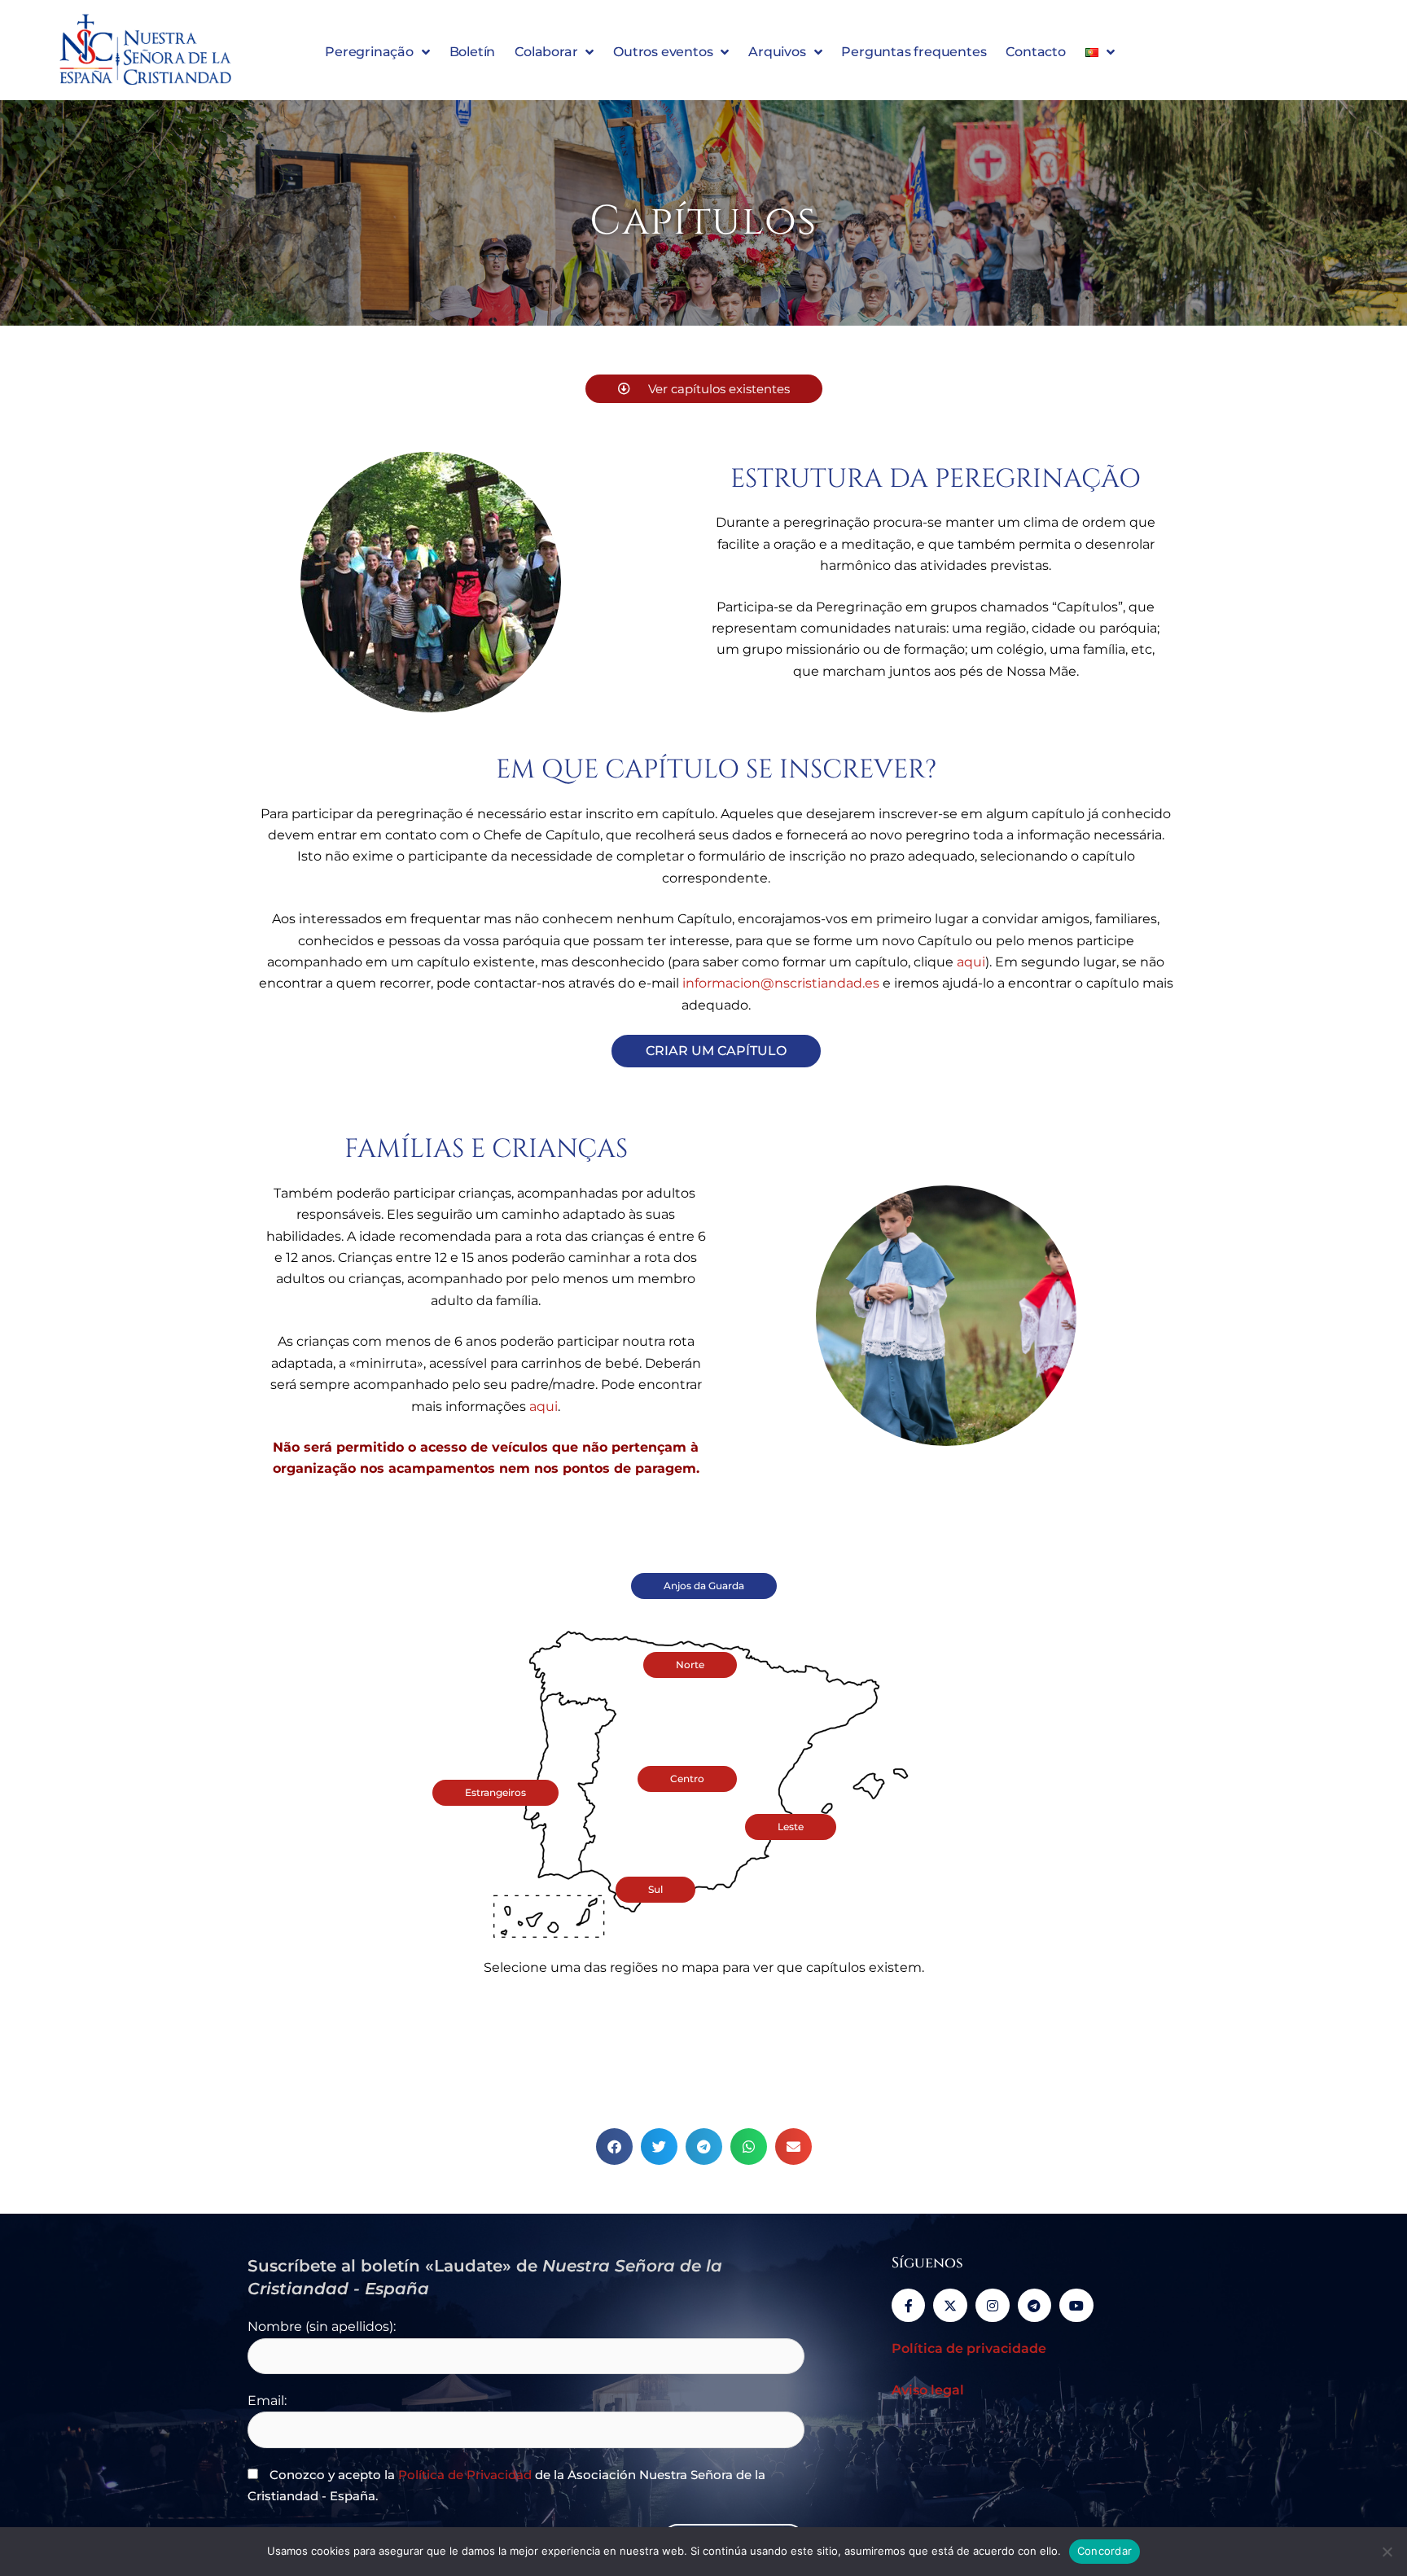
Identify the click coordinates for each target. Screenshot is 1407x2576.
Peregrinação (369, 52)
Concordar (1105, 2551)
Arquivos (777, 52)
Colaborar (546, 52)
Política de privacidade (969, 2348)
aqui (971, 962)
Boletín (473, 52)
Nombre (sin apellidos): (322, 2326)
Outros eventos (663, 52)
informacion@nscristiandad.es (781, 983)
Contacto (1035, 52)
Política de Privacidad (465, 2475)
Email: (267, 2401)
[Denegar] (1387, 2552)
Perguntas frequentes (914, 52)
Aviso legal (928, 2390)
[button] (614, 2147)
